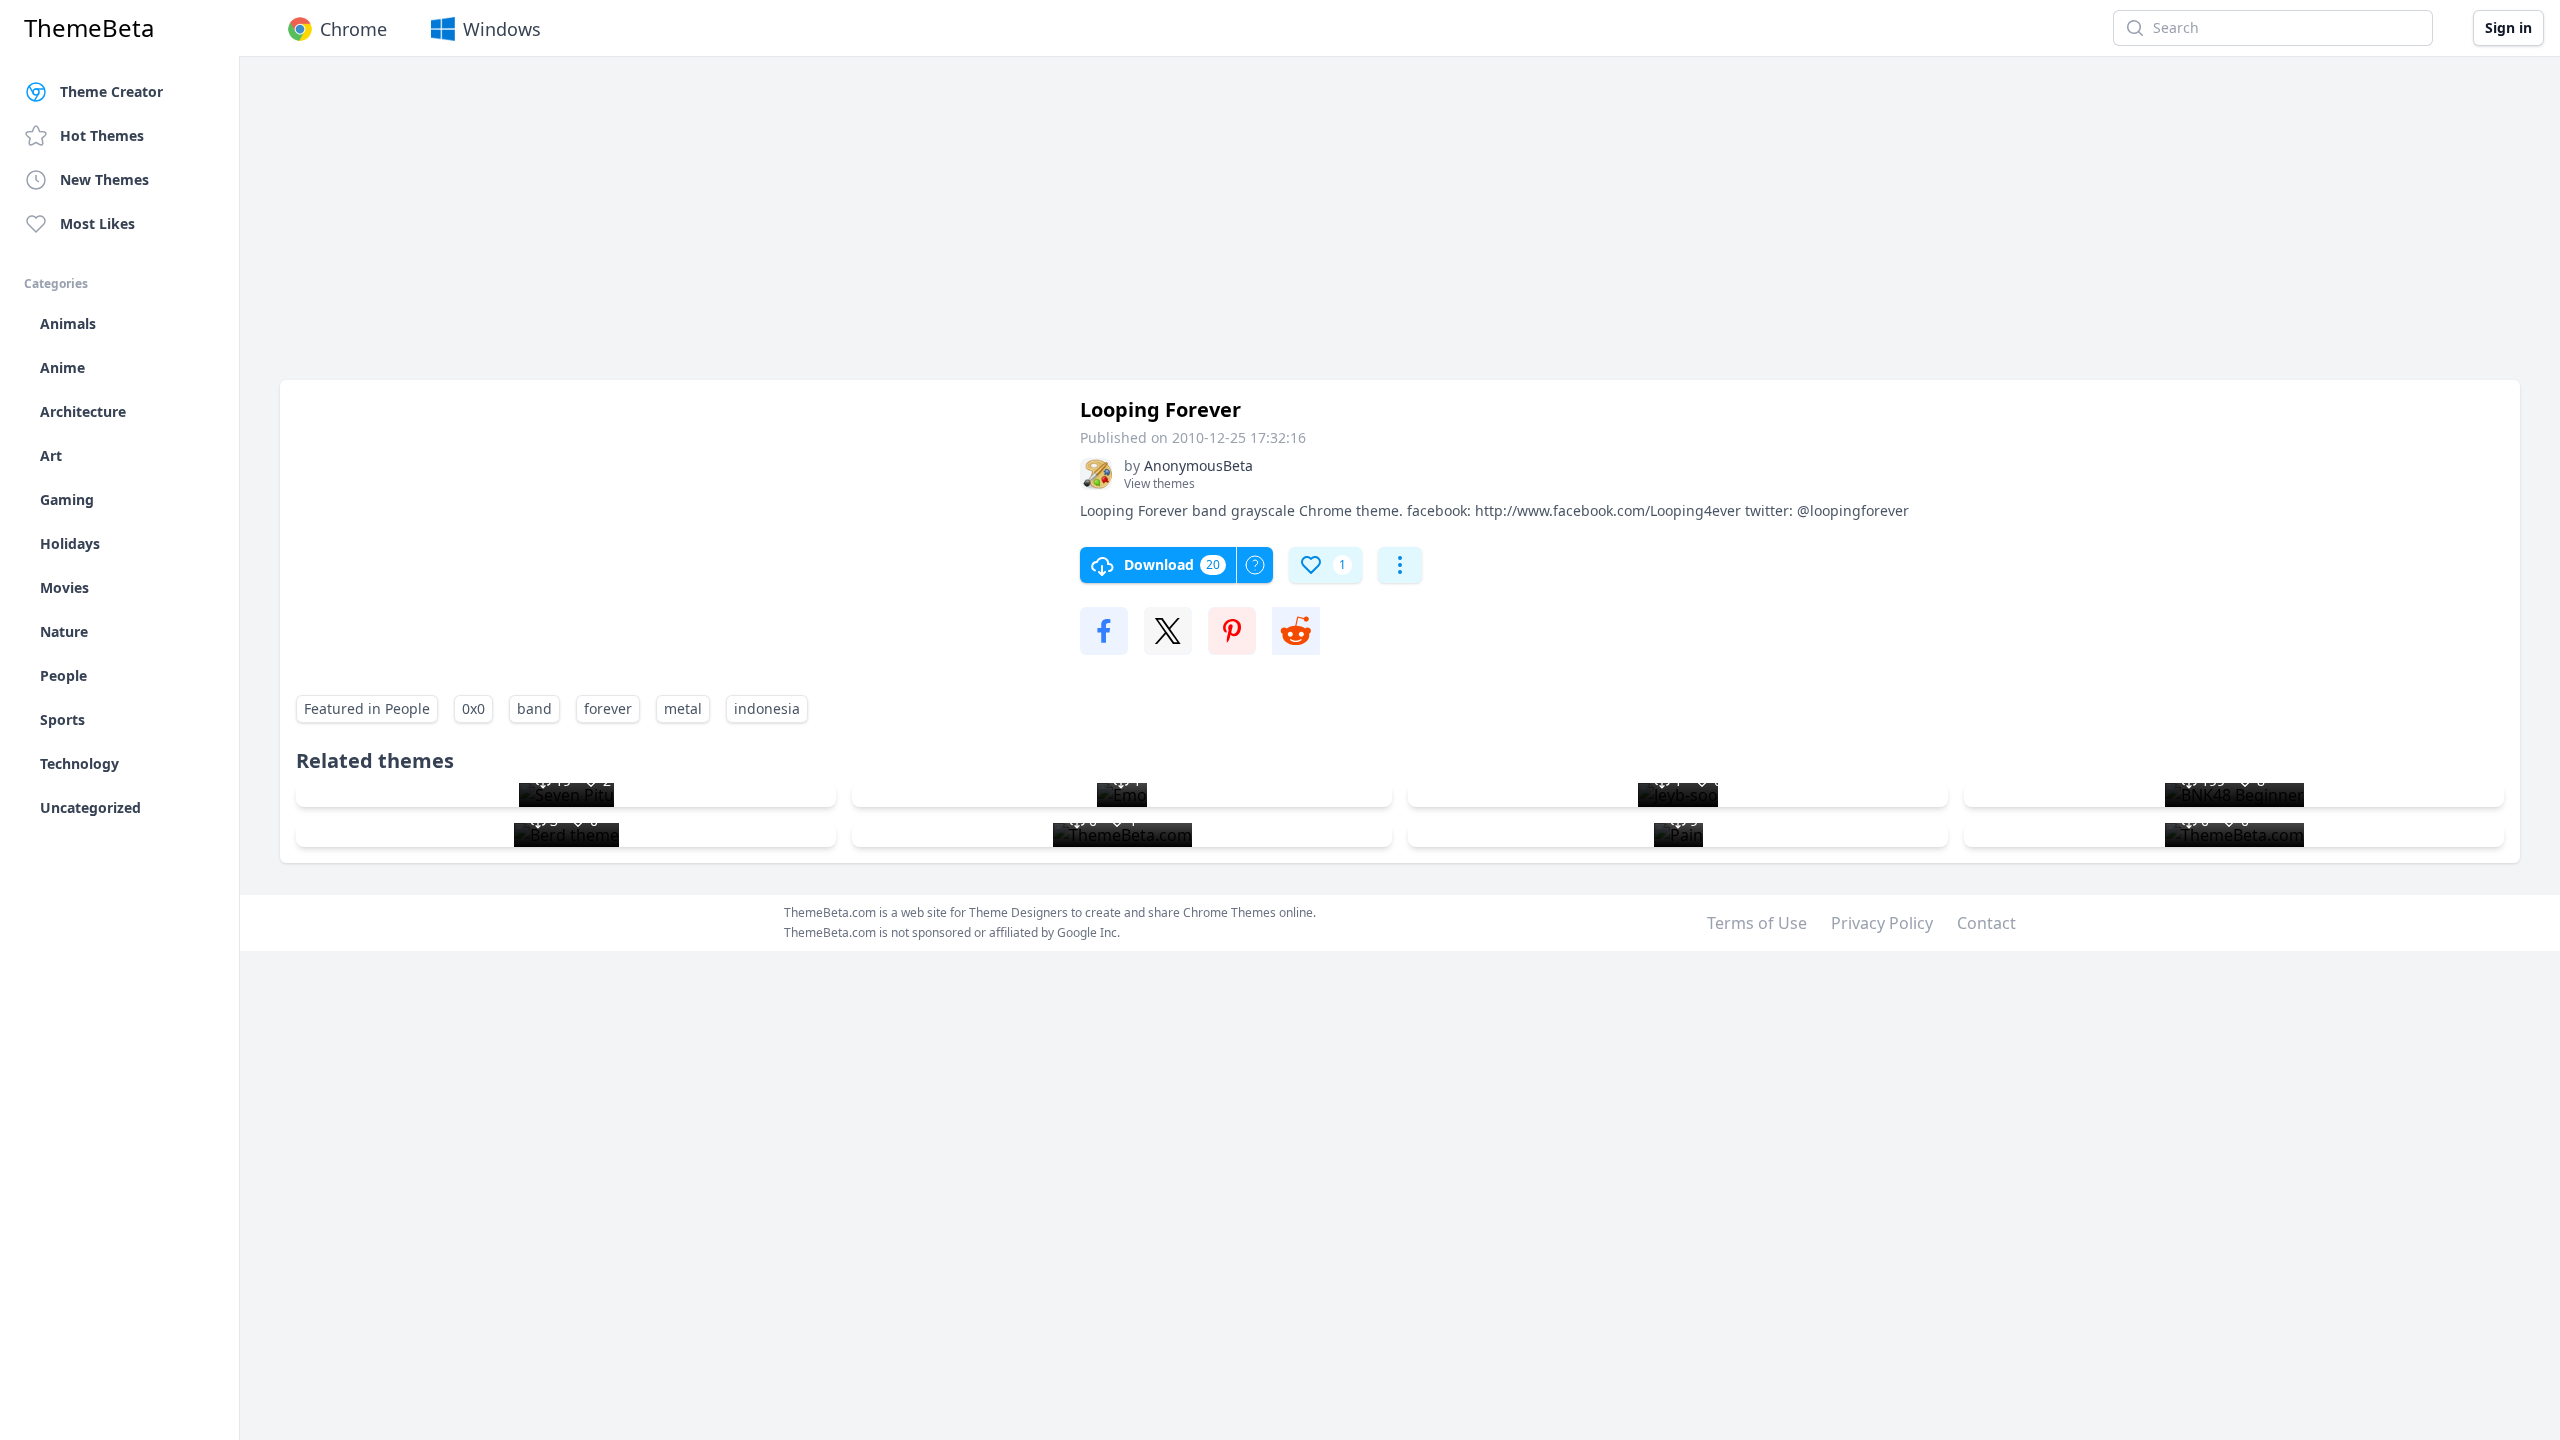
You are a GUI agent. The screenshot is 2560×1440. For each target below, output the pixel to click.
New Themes (104, 179)
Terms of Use (1757, 923)
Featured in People (367, 708)
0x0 (473, 708)
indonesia (767, 708)
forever (608, 708)
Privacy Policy (1882, 923)
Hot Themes (102, 135)
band (534, 708)
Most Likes (97, 223)
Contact (1986, 923)
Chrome (353, 29)
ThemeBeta (89, 28)
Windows (502, 29)
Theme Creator (111, 91)
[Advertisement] (880, 228)
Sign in (2508, 27)
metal (683, 708)
